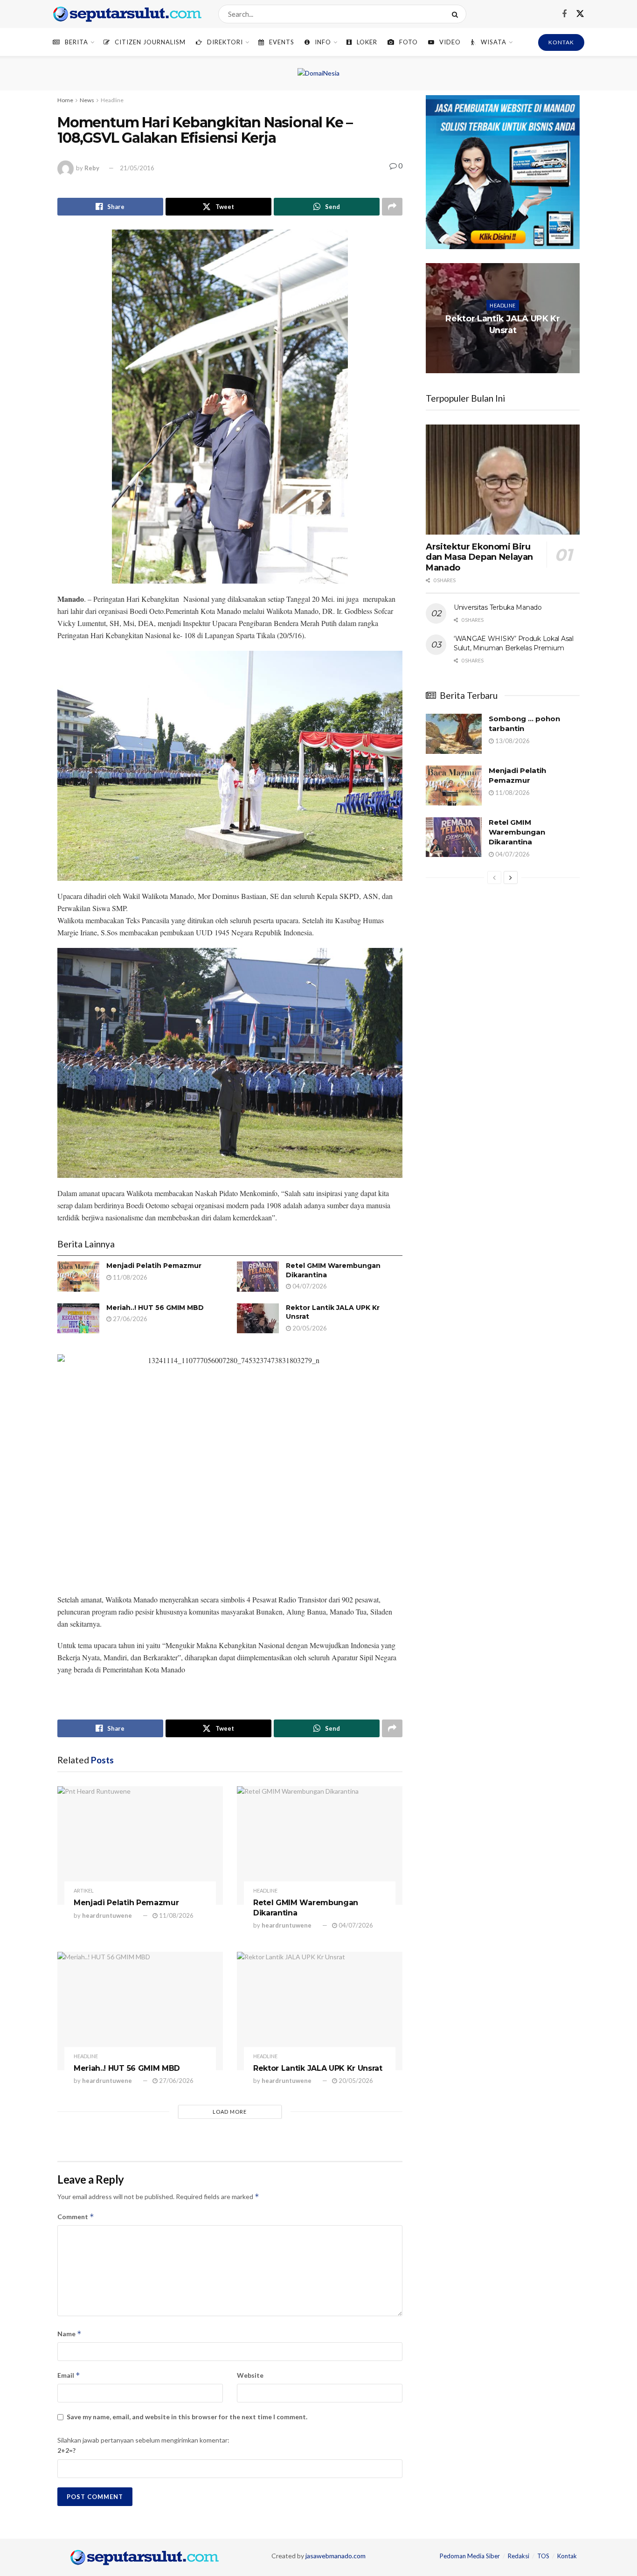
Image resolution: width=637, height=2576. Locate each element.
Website (250, 2375)
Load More (230, 2112)
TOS (543, 2556)
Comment (76, 2217)
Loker (367, 42)
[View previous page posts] (494, 877)
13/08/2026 (512, 741)
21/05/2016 (137, 168)
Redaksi (519, 2556)
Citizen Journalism (150, 42)
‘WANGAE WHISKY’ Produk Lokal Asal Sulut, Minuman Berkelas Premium (514, 643)
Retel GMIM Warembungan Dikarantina (517, 832)
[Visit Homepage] (127, 14)
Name (69, 2334)
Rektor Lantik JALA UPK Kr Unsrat (318, 2068)
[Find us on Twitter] (580, 14)
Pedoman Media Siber (470, 2556)
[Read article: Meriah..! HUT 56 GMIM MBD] (78, 1318)
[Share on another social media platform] (392, 207)
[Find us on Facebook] (564, 14)
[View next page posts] (511, 877)
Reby (92, 168)
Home (65, 100)
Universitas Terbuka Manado (498, 607)
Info (323, 42)
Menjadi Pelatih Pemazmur (154, 1266)
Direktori (225, 42)
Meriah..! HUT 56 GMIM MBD (155, 1308)
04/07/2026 (309, 1286)
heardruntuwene (107, 1915)
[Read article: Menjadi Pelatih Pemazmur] (78, 1276)
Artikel (84, 1890)
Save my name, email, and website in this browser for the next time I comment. (187, 2417)
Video (450, 42)
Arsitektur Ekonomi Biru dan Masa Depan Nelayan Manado (479, 557)
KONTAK (561, 42)
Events (282, 42)
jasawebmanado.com (336, 2556)
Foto (409, 42)
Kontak (567, 2556)
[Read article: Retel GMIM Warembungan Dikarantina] (258, 1276)
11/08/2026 (129, 1277)
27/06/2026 (129, 1319)
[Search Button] (457, 14)
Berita (76, 42)
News (87, 100)
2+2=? (66, 2450)
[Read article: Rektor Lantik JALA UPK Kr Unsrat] (258, 1318)
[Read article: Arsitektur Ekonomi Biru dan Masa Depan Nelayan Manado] (503, 480)
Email (69, 2375)
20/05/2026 (309, 1328)
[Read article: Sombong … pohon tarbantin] (454, 734)
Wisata (494, 42)
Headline (112, 100)
